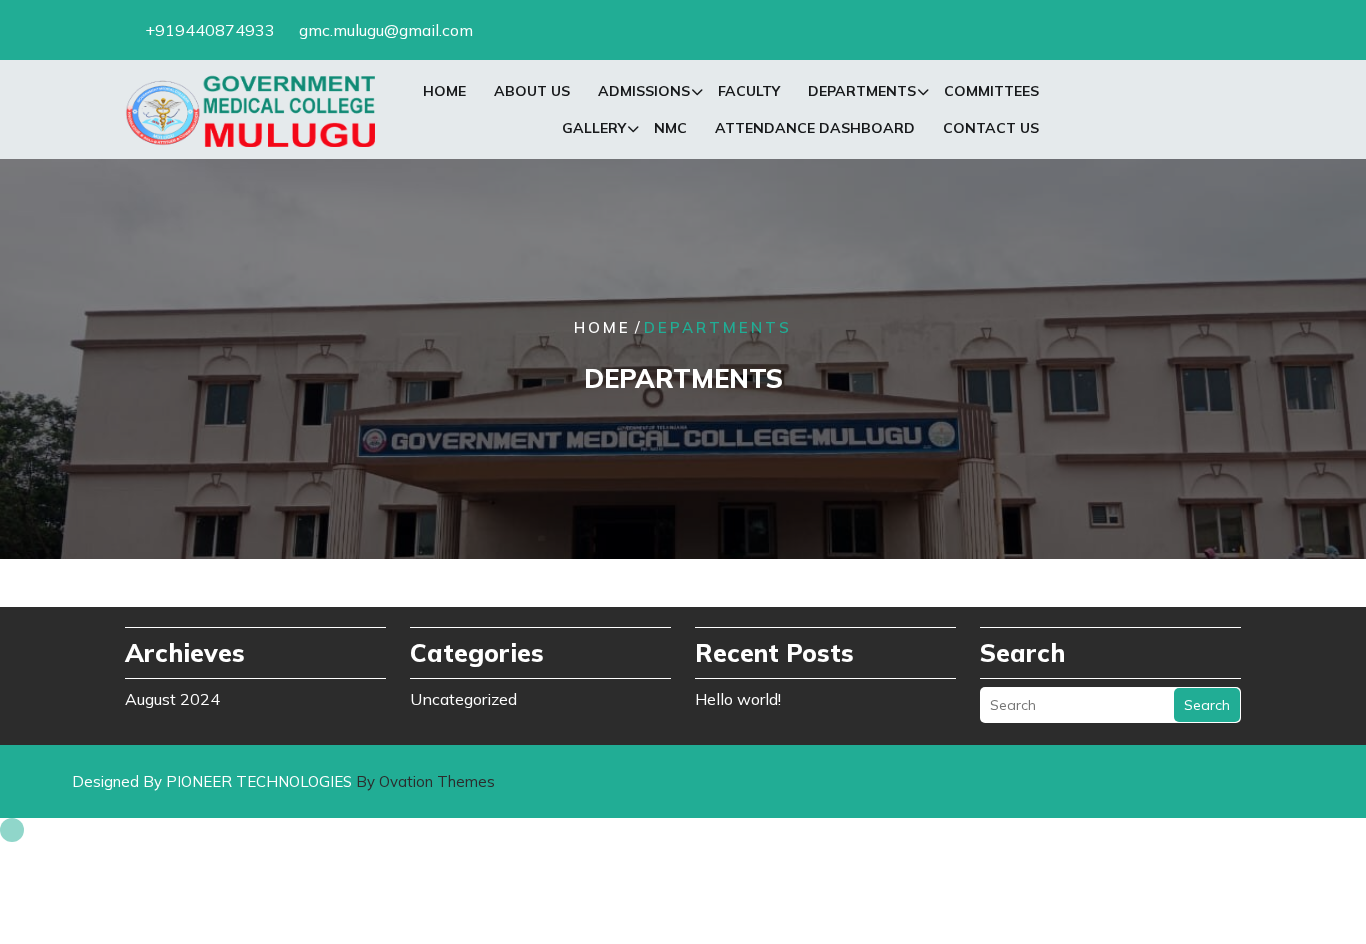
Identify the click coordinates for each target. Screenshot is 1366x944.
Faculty (749, 91)
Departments (862, 91)
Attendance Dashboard (815, 128)
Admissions (644, 91)
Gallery (594, 128)
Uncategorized (463, 699)
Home (444, 91)
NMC (670, 128)
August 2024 (172, 699)
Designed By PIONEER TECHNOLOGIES (283, 781)
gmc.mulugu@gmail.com (386, 30)
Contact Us (991, 128)
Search (1207, 705)
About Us (532, 91)
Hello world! (738, 699)
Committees (991, 91)
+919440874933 (210, 30)
